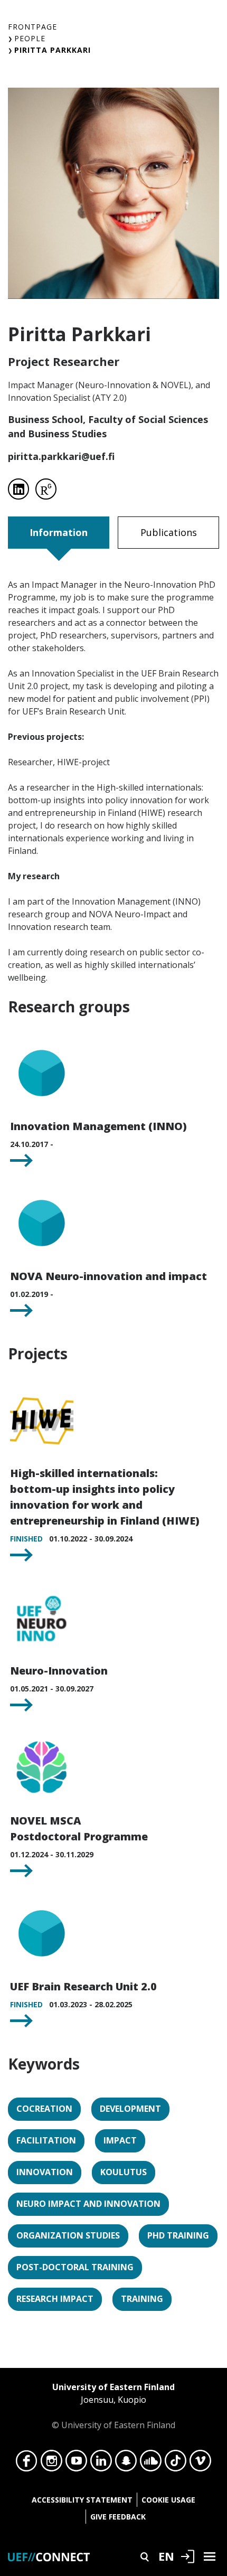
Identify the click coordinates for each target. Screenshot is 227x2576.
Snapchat (126, 2464)
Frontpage (32, 27)
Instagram (51, 2464)
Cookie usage (168, 2500)
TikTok (176, 2464)
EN (166, 2556)
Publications (169, 532)
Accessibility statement (82, 2500)
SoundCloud (151, 2464)
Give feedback (118, 2517)
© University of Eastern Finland (113, 2406)
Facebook (27, 2464)
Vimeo (200, 2464)
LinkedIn (101, 2464)
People (30, 38)
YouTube (76, 2464)
